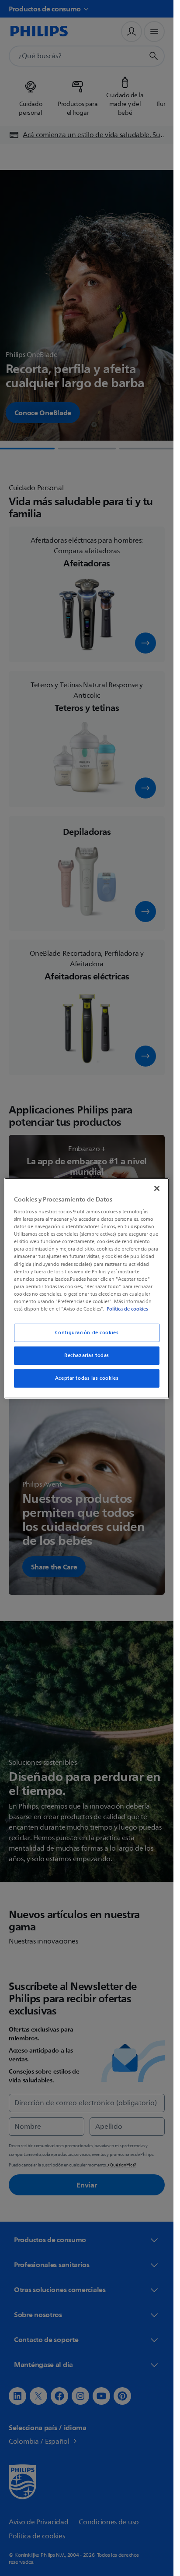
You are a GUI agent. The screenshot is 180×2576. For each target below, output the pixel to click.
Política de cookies (127, 1309)
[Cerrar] (157, 1188)
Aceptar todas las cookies (87, 1378)
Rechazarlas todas (87, 1355)
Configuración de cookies (87, 1333)
